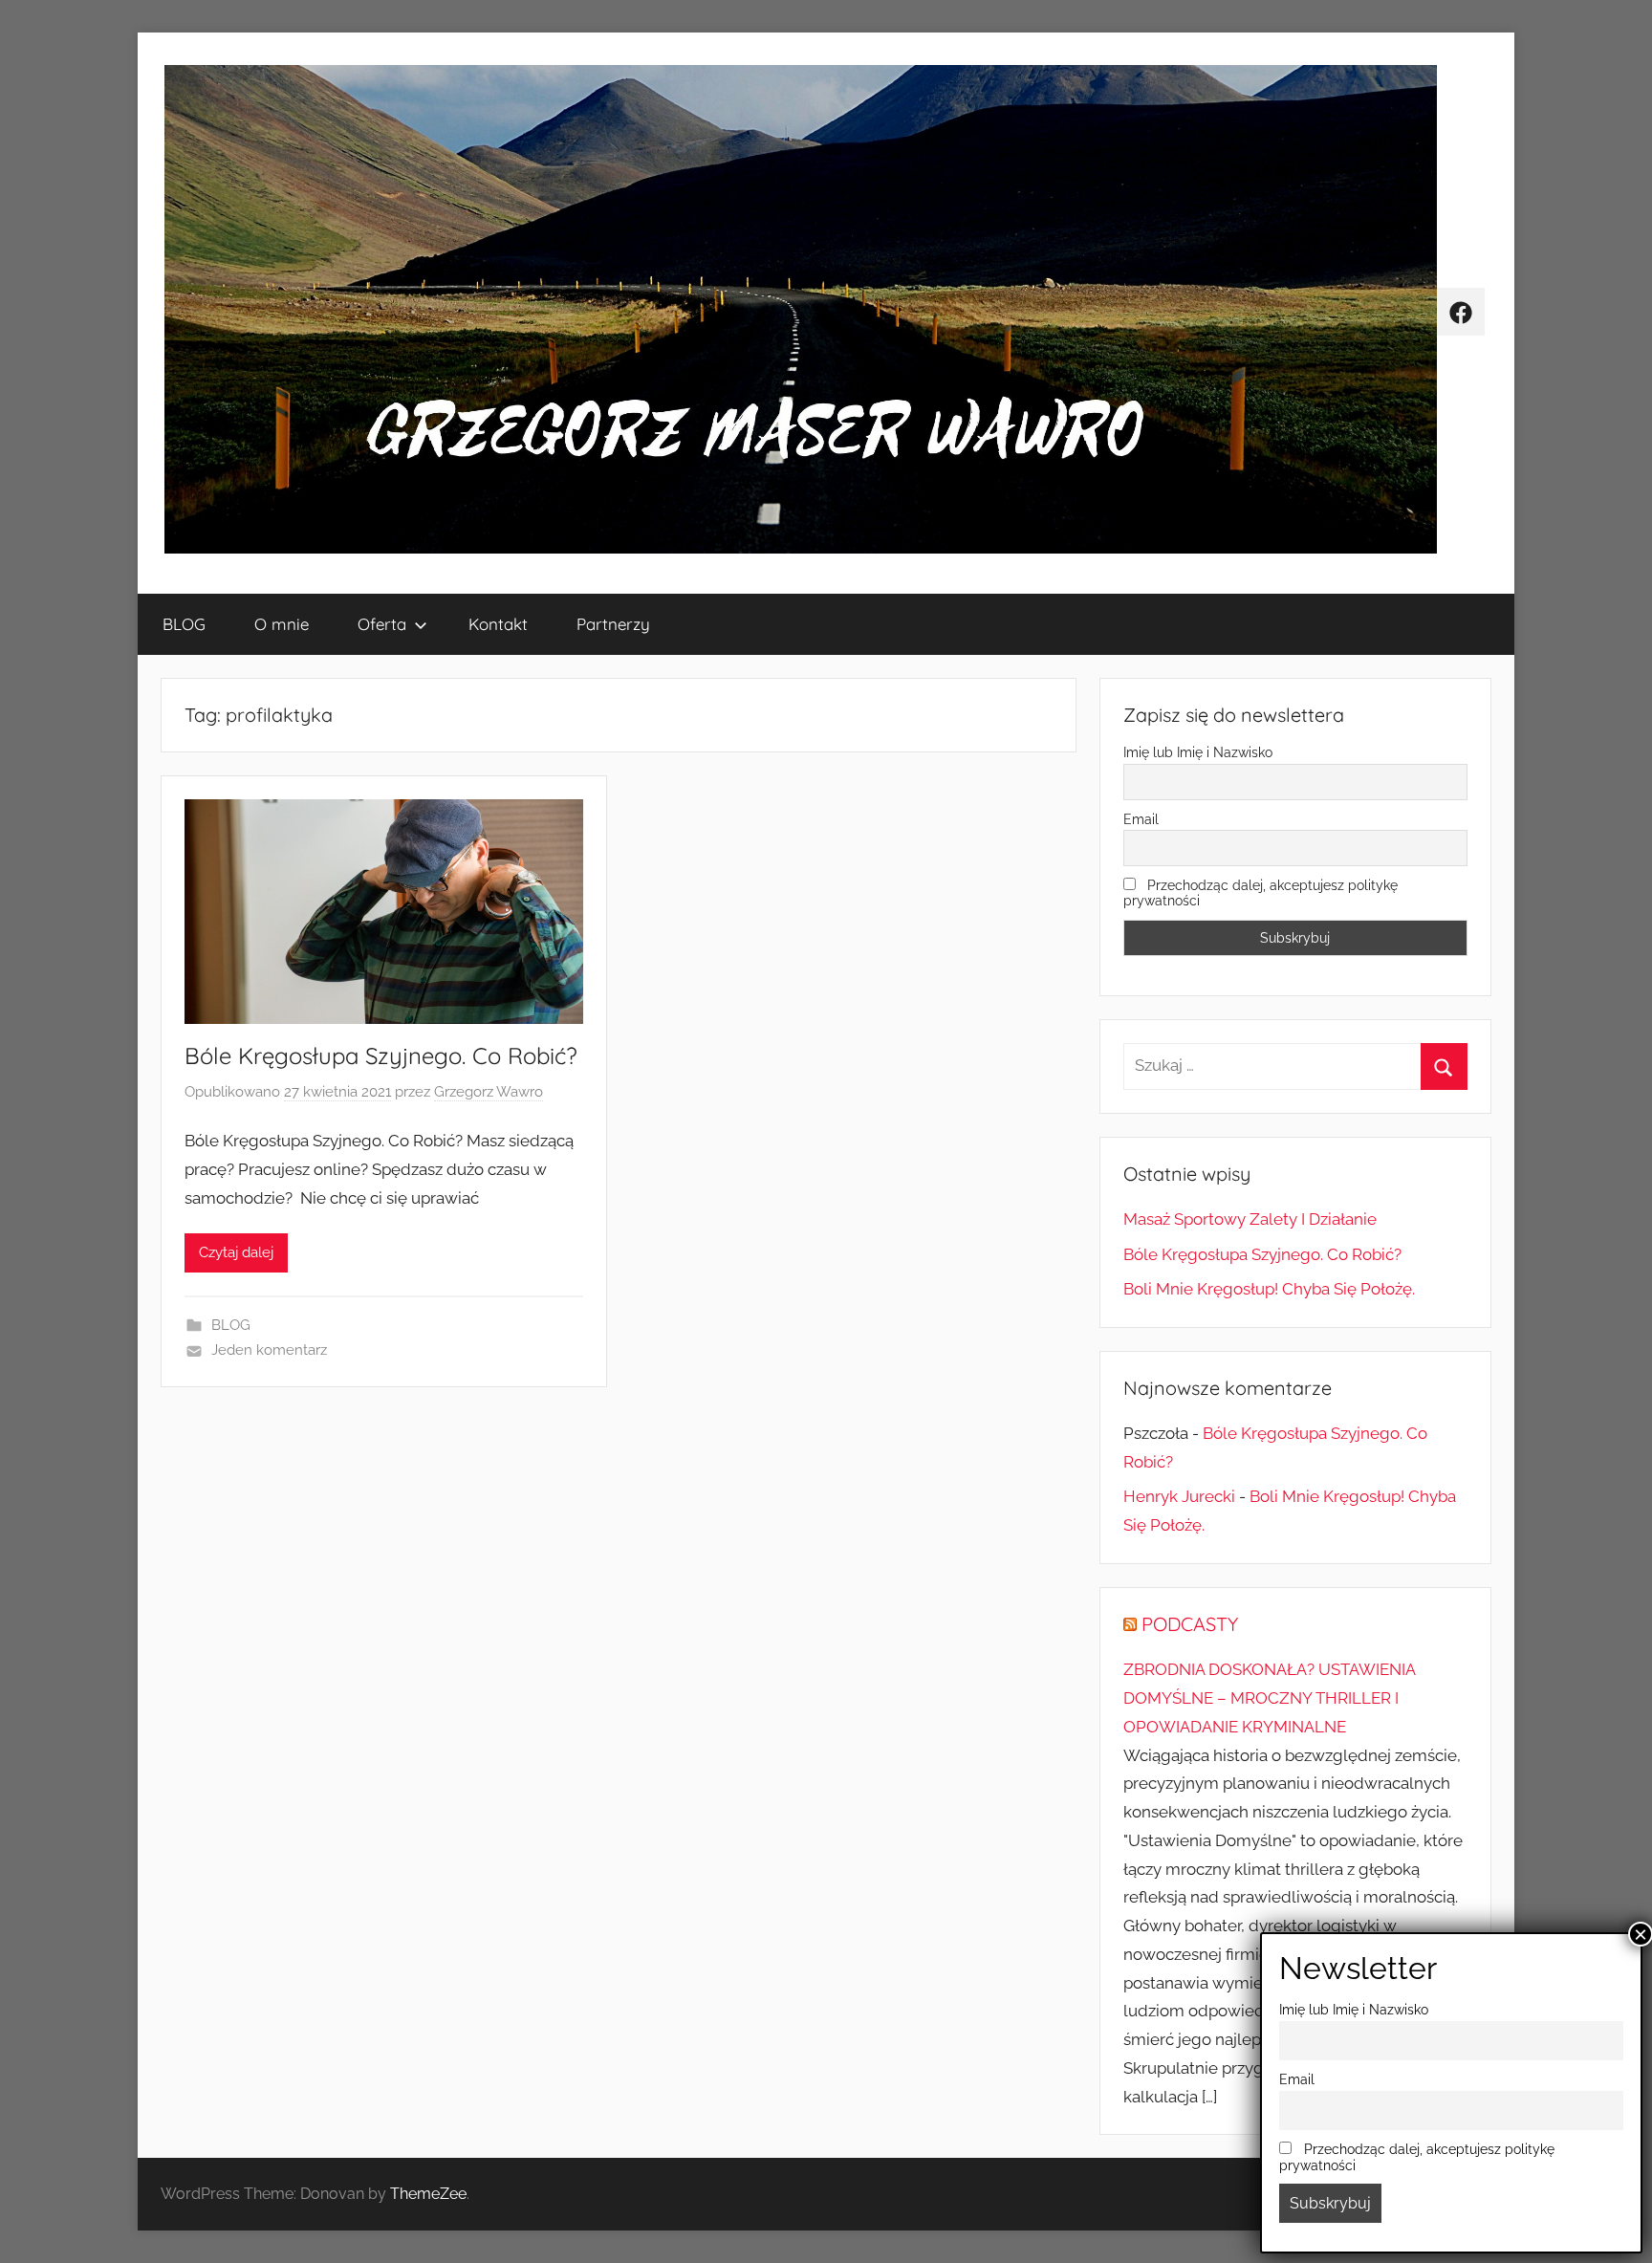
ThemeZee (428, 2194)
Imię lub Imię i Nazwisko (1198, 752)
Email (1141, 819)
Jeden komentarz (269, 1350)
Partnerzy (613, 624)
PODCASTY (1190, 1624)
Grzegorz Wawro (489, 1092)
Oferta (382, 624)
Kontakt (498, 624)
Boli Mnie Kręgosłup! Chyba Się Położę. (1269, 1289)
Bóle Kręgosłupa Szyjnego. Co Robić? (381, 1055)
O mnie (282, 624)
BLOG (184, 624)
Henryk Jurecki (1179, 1496)
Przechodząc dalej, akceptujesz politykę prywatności (1261, 893)
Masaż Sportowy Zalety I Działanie (1250, 1219)
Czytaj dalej (236, 1252)
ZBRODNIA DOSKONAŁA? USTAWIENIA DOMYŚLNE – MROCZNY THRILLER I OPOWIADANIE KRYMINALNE (1269, 1698)
